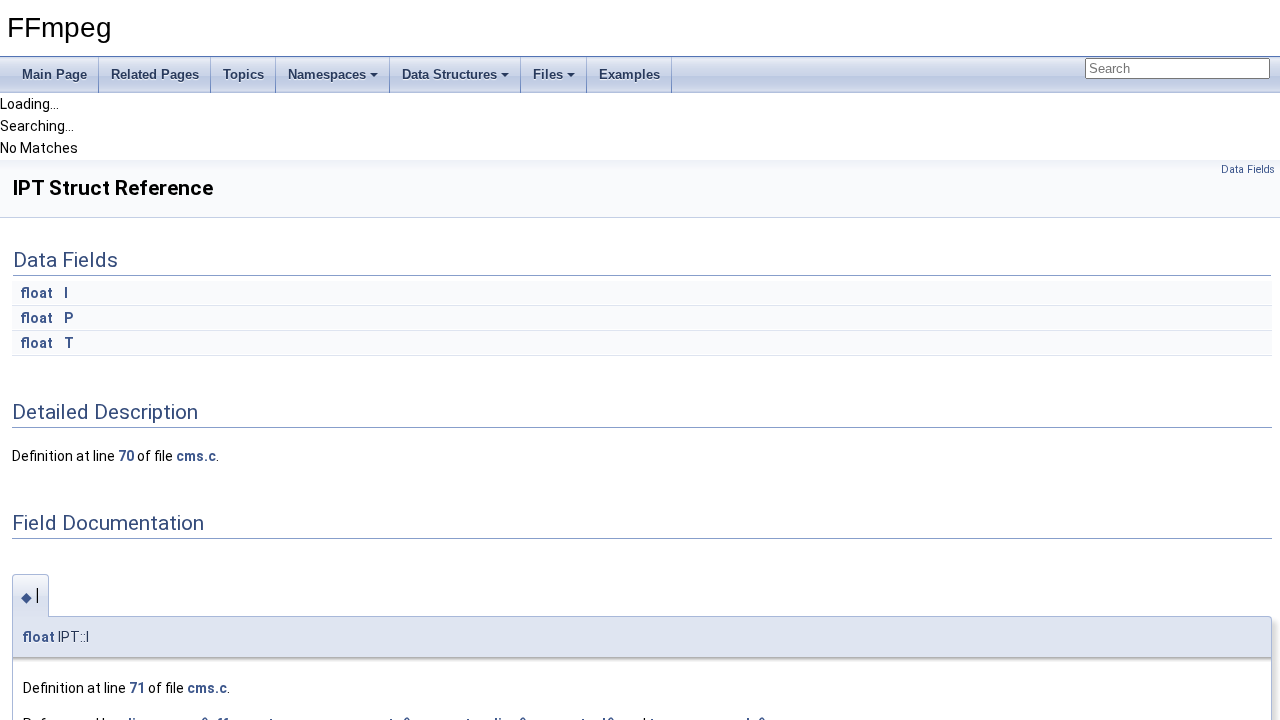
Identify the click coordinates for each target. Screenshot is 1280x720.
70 (126, 456)
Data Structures (449, 74)
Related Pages (155, 74)
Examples (629, 74)
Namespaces (327, 74)
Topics (243, 74)
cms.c (196, 456)
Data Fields (1248, 169)
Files (548, 74)
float (36, 293)
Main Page (54, 74)
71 (137, 688)
